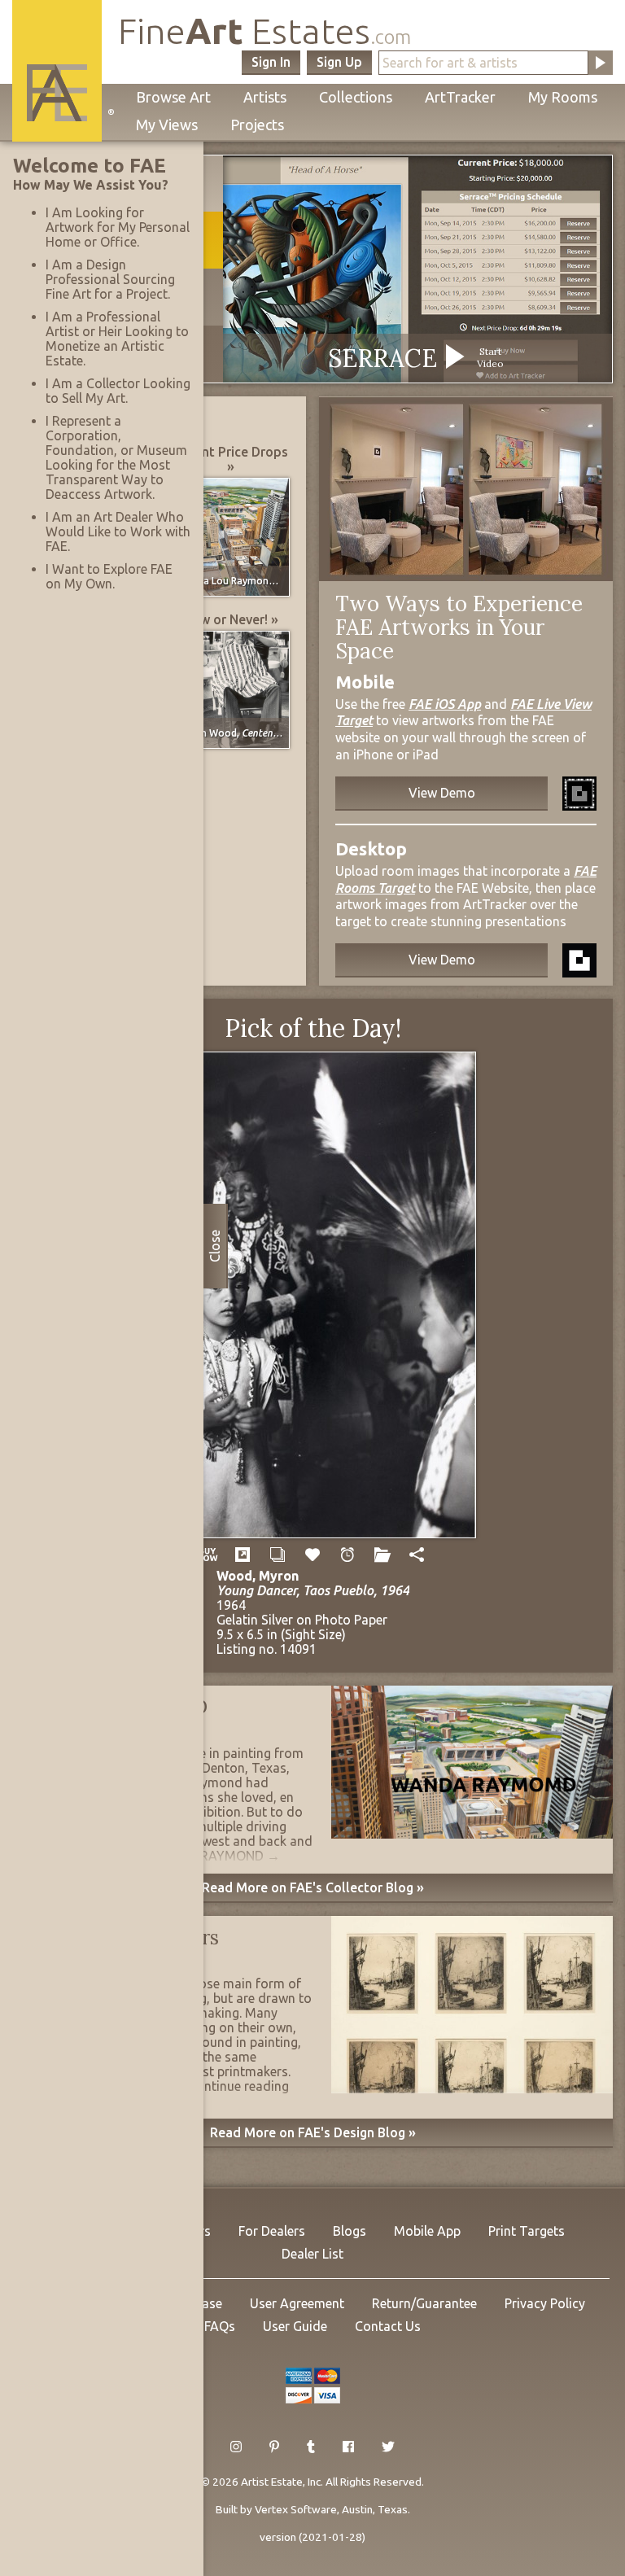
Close (215, 1246)
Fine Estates (264, 31)
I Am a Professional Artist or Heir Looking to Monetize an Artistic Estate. (117, 339)
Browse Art (173, 97)
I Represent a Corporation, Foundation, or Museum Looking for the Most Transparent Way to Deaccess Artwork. (116, 457)
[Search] (601, 63)
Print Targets (527, 2231)
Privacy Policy (545, 2303)
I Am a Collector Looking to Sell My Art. (118, 391)
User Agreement (297, 2303)
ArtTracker (460, 97)
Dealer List (312, 2254)
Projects (257, 125)
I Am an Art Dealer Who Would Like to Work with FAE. (118, 531)
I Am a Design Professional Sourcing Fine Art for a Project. (110, 279)
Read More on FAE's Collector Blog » (313, 1887)
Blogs (350, 2231)
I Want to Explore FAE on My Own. (109, 576)
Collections (356, 97)
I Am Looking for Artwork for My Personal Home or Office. (118, 227)
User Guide (295, 2326)
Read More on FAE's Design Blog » (313, 2132)
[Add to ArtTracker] (313, 1555)
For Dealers (272, 2231)
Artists (265, 97)
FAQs (220, 2326)
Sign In (271, 62)
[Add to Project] (382, 1555)
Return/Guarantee (424, 2303)
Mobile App (427, 2231)
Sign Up (339, 62)
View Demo (442, 793)
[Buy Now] (208, 1555)
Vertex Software (296, 2509)
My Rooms (563, 97)
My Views (167, 125)
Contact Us (388, 2326)
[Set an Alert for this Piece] (347, 1555)
